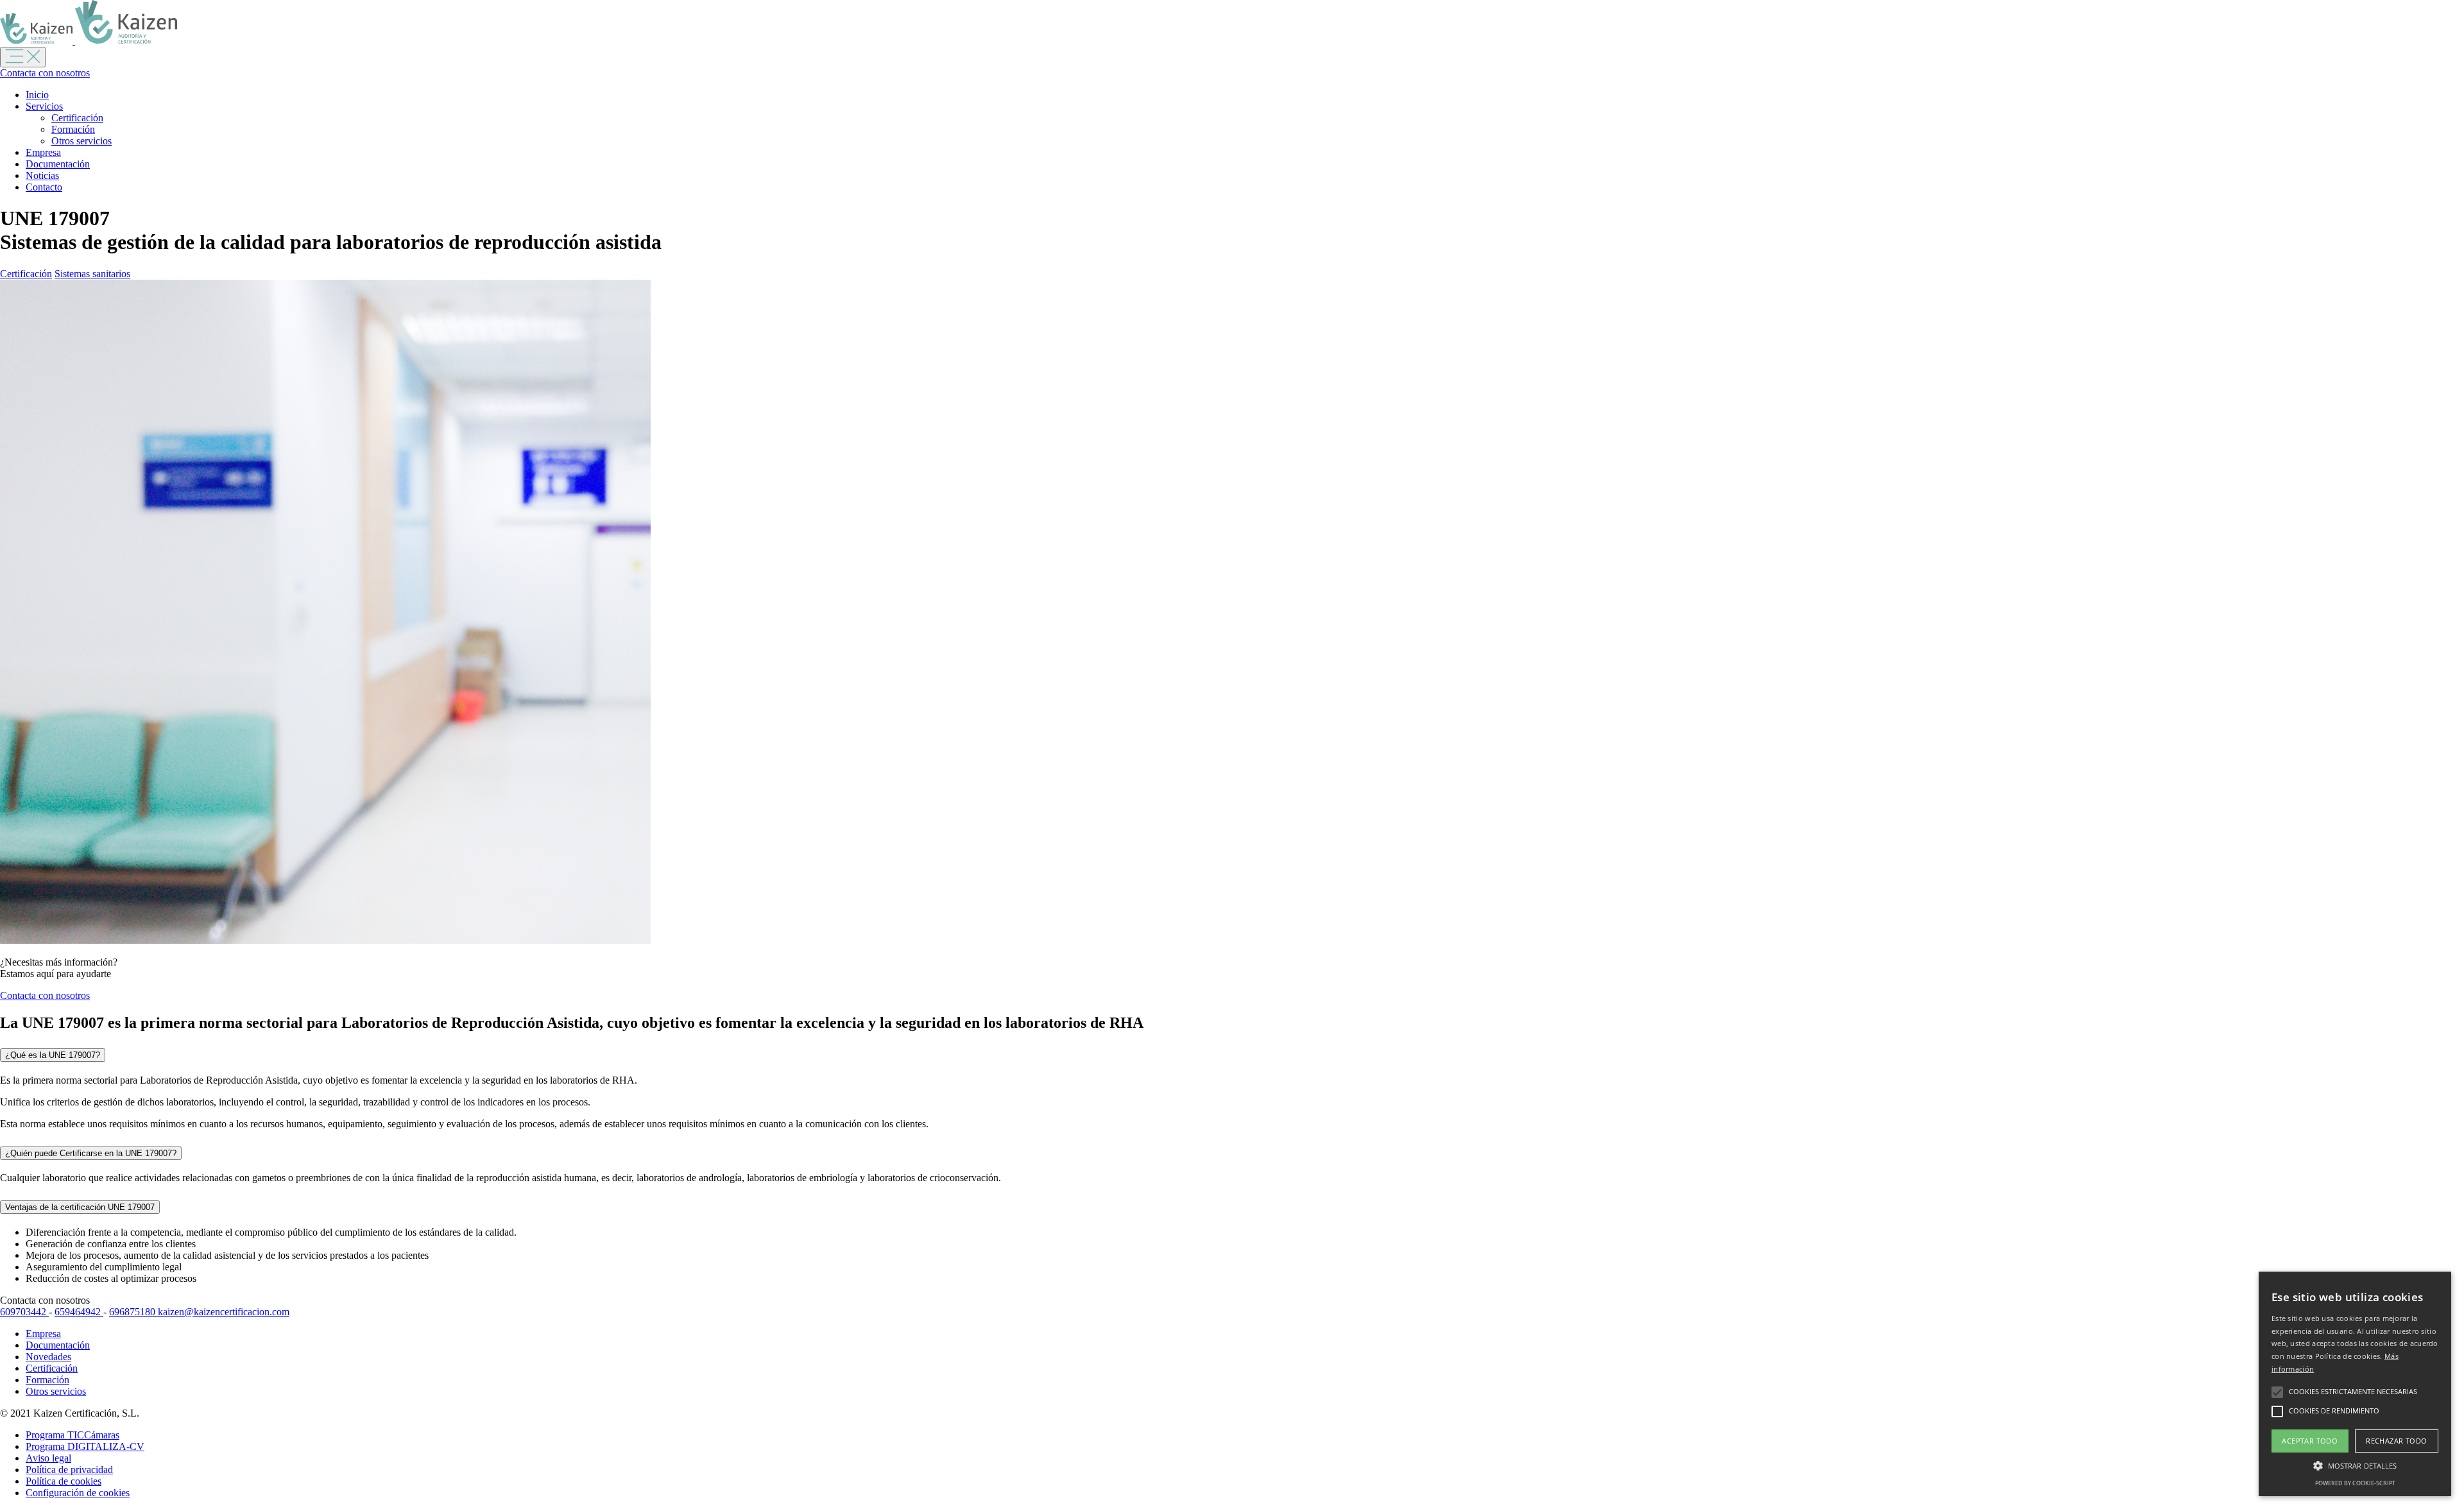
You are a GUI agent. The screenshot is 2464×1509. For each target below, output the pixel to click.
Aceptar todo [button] (2310, 1441)
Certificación (77, 118)
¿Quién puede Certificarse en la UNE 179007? (91, 1153)
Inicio (37, 95)
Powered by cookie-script (2355, 1483)
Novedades (48, 1357)
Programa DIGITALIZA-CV (85, 1446)
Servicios (44, 106)
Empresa (43, 152)
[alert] (2355, 1384)
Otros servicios (81, 141)
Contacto (44, 187)
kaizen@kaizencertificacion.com (224, 1312)
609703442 (24, 1312)
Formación (73, 129)
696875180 (133, 1312)
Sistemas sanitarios (92, 274)
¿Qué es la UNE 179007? (53, 1055)
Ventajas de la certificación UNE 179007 (80, 1207)
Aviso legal (48, 1458)
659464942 (79, 1312)
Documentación (58, 164)
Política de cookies (64, 1481)
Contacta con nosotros (45, 73)
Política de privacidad (69, 1470)
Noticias (42, 175)
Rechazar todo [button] (2396, 1441)
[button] (2355, 1465)
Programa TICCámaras (73, 1435)
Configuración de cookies (78, 1493)
